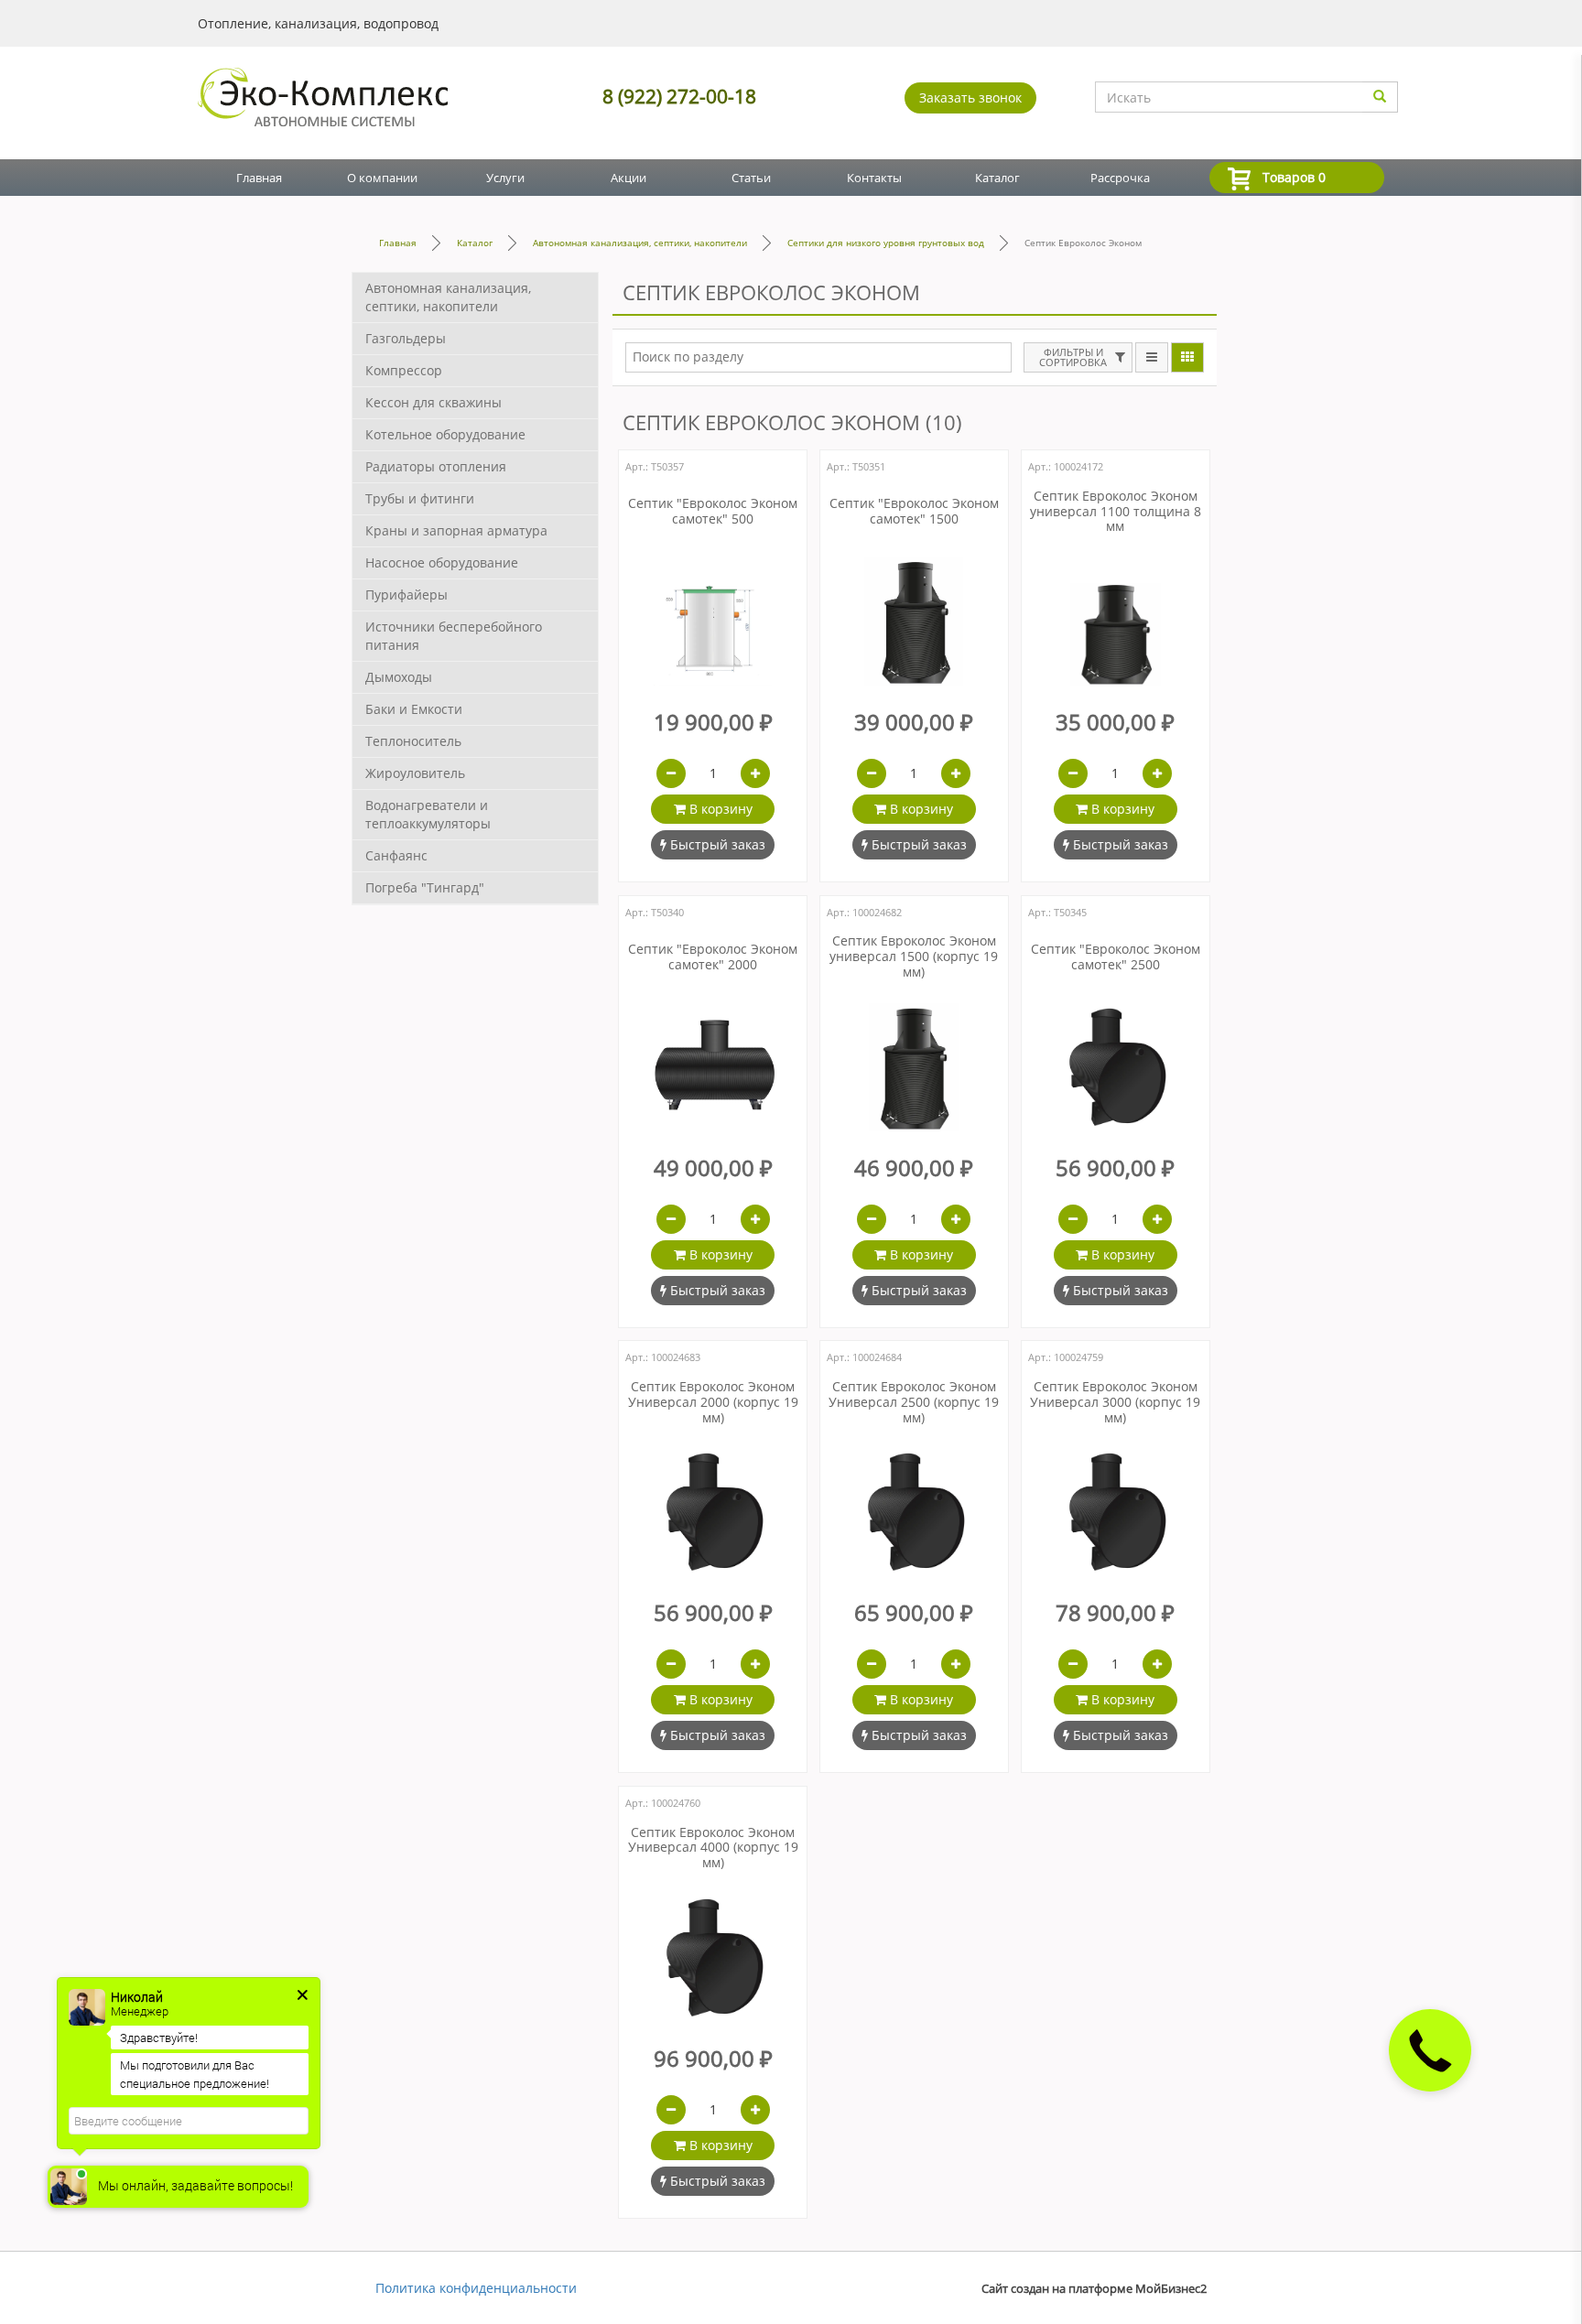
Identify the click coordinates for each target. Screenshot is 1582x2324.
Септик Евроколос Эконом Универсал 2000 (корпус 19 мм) (713, 1402)
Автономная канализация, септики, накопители (640, 243)
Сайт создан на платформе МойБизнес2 (1094, 2289)
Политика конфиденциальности (476, 2288)
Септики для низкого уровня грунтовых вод (886, 243)
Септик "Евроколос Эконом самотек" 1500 (914, 512)
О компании (382, 178)
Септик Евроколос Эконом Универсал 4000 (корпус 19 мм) (713, 1848)
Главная (259, 178)
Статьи (751, 178)
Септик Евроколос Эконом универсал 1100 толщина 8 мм (1116, 512)
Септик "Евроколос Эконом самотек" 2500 (1116, 957)
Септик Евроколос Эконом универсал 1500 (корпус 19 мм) (914, 957)
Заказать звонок (970, 97)
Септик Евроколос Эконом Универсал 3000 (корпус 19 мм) (1115, 1402)
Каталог (997, 178)
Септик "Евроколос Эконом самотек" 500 (713, 512)
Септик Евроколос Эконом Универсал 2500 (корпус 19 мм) (914, 1402)
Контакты (874, 178)
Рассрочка (1120, 178)
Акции (628, 178)
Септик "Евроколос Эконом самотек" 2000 (713, 957)
